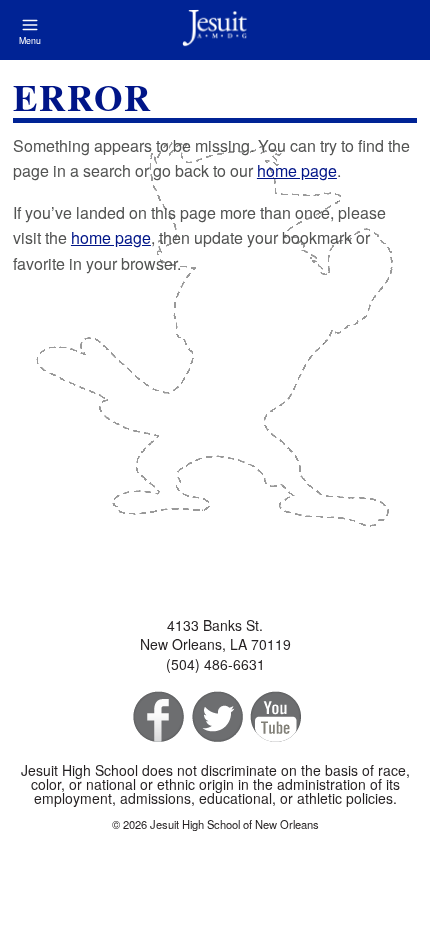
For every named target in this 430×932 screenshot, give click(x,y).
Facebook (156, 717)
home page (297, 170)
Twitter (215, 717)
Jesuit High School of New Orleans (215, 30)
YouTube (274, 717)
